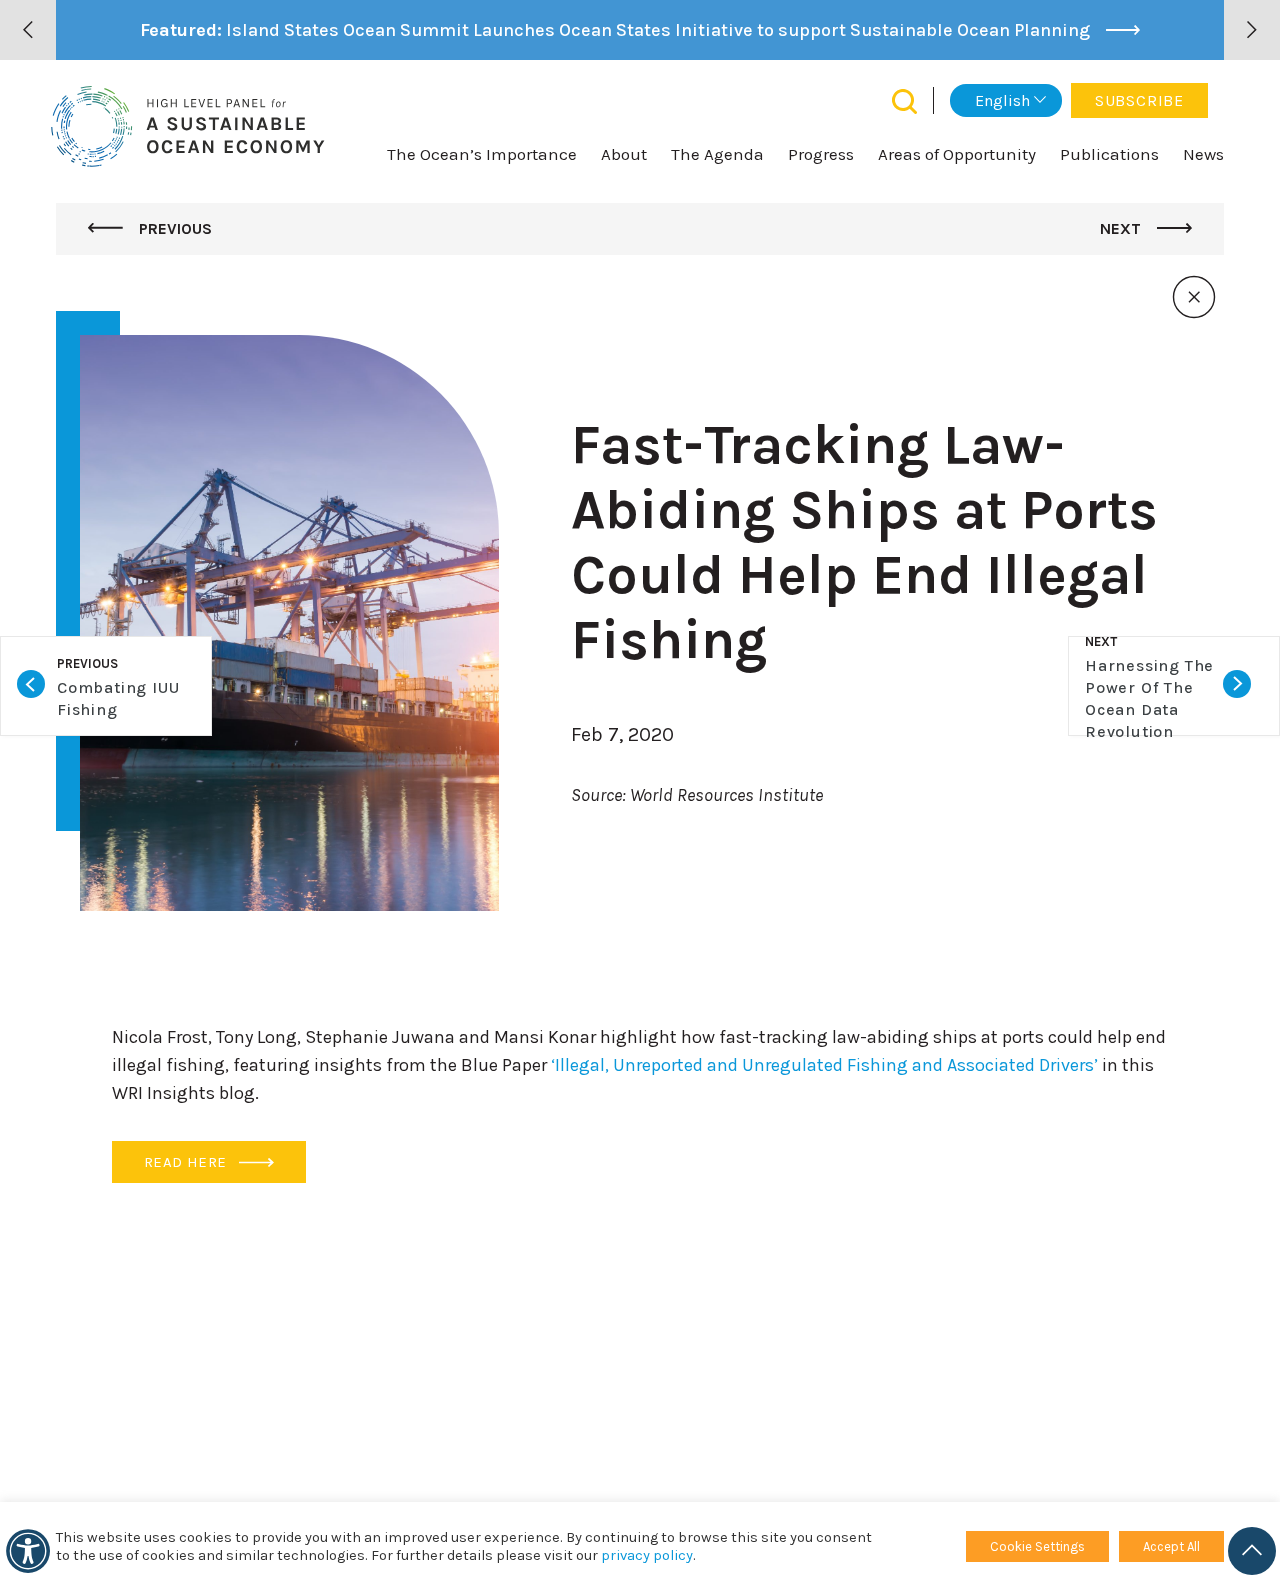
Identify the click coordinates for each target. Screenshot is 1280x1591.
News (1203, 154)
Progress (821, 154)
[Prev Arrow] (28, 30)
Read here (187, 1162)
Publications (1109, 154)
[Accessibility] (28, 1551)
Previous (173, 228)
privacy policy (647, 1555)
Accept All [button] (1171, 1546)
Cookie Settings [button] (1037, 1546)
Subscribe (1139, 100)
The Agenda (717, 154)
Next (1122, 228)
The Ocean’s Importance (482, 154)
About (624, 154)
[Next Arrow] (1252, 30)
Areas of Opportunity (957, 154)
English (1002, 100)
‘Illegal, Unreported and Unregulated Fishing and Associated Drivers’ (824, 1065)
